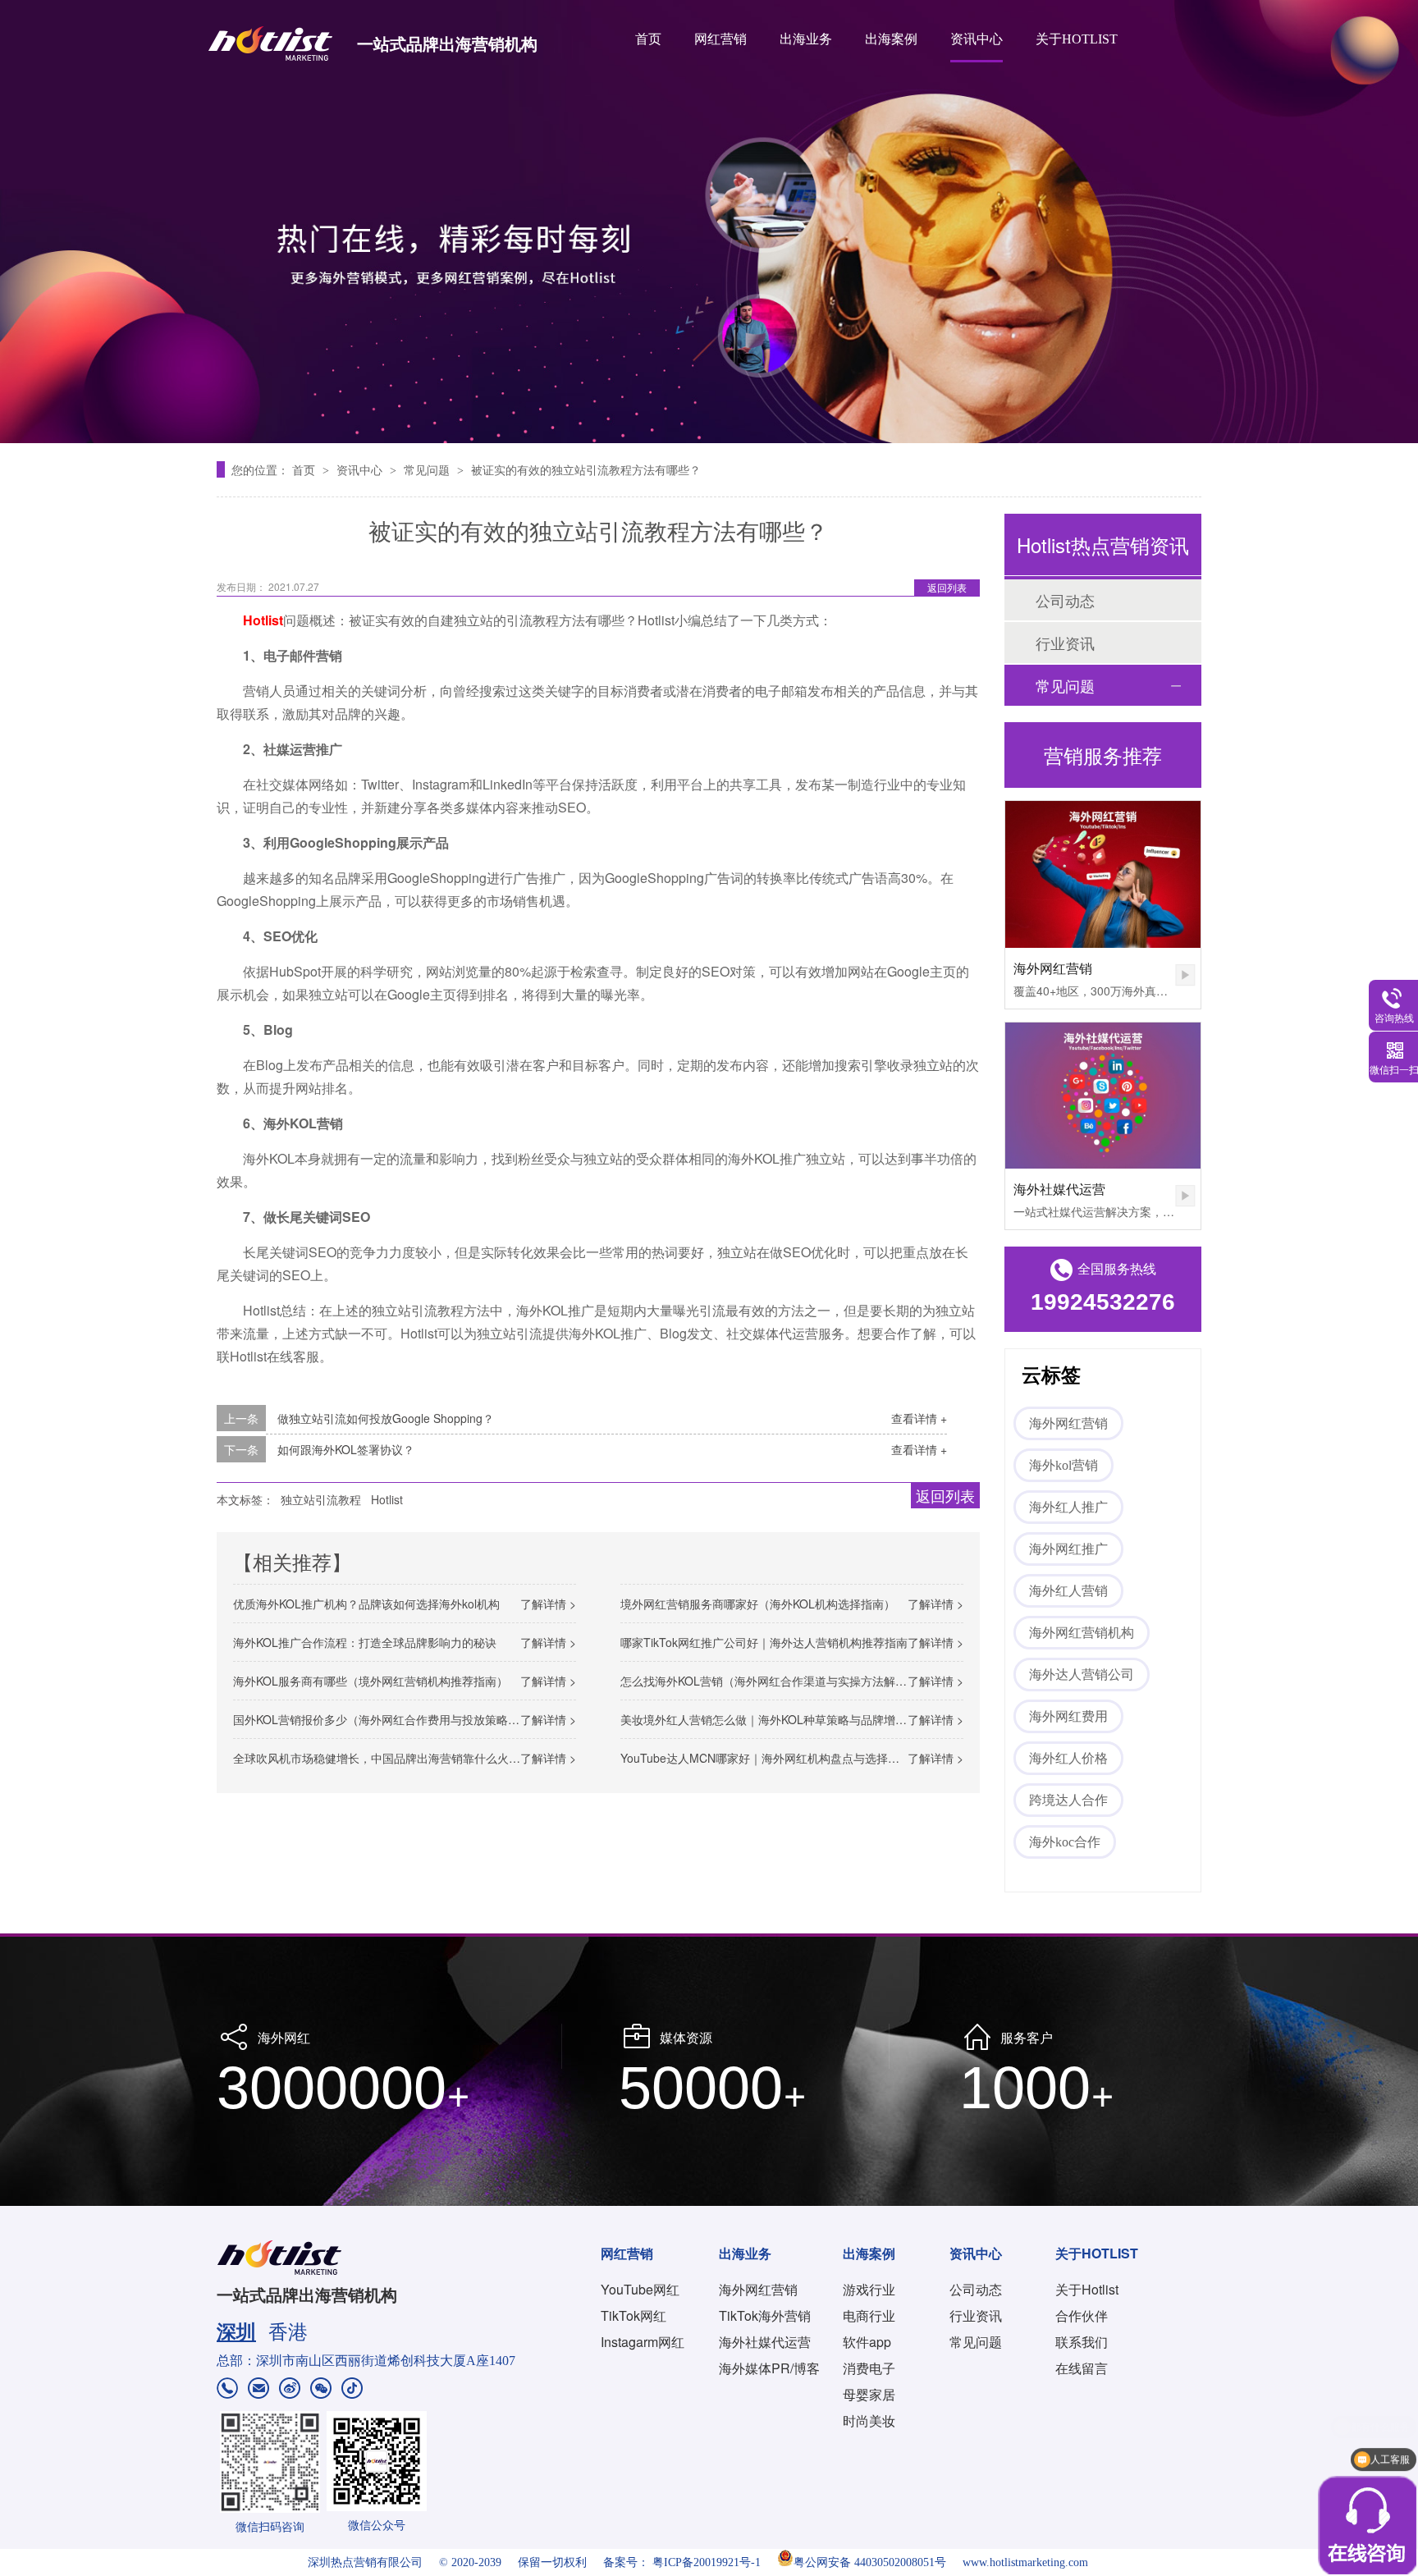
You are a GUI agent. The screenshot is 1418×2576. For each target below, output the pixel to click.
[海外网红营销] (1103, 874)
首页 (648, 39)
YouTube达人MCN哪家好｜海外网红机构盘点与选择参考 (766, 1758)
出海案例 (891, 39)
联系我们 (1082, 2342)
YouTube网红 (640, 2289)
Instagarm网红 (643, 2342)
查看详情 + (919, 1418)
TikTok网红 (634, 2315)
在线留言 (1082, 2368)
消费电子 (869, 2368)
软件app (867, 2342)
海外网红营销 (1053, 968)
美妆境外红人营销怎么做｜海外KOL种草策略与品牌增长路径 (775, 1719)
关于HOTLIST (1077, 39)
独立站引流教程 (321, 1499)
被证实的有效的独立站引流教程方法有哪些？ (586, 469)
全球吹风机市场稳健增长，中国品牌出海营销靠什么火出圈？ (388, 1758)
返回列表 (947, 587)
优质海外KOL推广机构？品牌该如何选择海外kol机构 (366, 1604)
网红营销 (720, 39)
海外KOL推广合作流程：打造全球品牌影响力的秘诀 (365, 1642)
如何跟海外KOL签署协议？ (346, 1449)
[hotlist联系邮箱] (258, 2390)
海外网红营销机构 (1082, 1633)
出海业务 (806, 39)
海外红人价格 (1068, 1758)
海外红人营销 (1068, 1591)
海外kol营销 (1063, 1465)
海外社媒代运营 (1059, 1189)
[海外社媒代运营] (1103, 1096)
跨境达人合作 (1068, 1800)
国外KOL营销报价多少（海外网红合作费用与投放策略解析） (388, 1719)
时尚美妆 (869, 2420)
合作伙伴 (1082, 2315)
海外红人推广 (1068, 1507)
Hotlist (387, 1499)
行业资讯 (1065, 643)
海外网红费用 (1068, 1716)
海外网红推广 (1068, 1549)
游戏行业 (869, 2289)
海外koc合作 (1065, 1842)
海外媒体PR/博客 (769, 2368)
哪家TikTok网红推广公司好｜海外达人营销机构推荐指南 (764, 1642)
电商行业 (869, 2315)
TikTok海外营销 (765, 2315)
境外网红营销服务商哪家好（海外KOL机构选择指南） (758, 1604)
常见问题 (428, 469)
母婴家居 (869, 2394)
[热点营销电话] (227, 2390)
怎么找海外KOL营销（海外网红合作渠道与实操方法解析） (769, 1681)
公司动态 (1065, 600)
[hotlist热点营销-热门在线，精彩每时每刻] (709, 222)
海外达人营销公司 (1082, 1675)
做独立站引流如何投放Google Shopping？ (386, 1418)
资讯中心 (977, 39)
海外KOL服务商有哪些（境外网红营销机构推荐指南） (371, 1681)
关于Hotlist (1087, 2289)
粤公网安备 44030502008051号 (870, 2562)
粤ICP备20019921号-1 (707, 2562)
